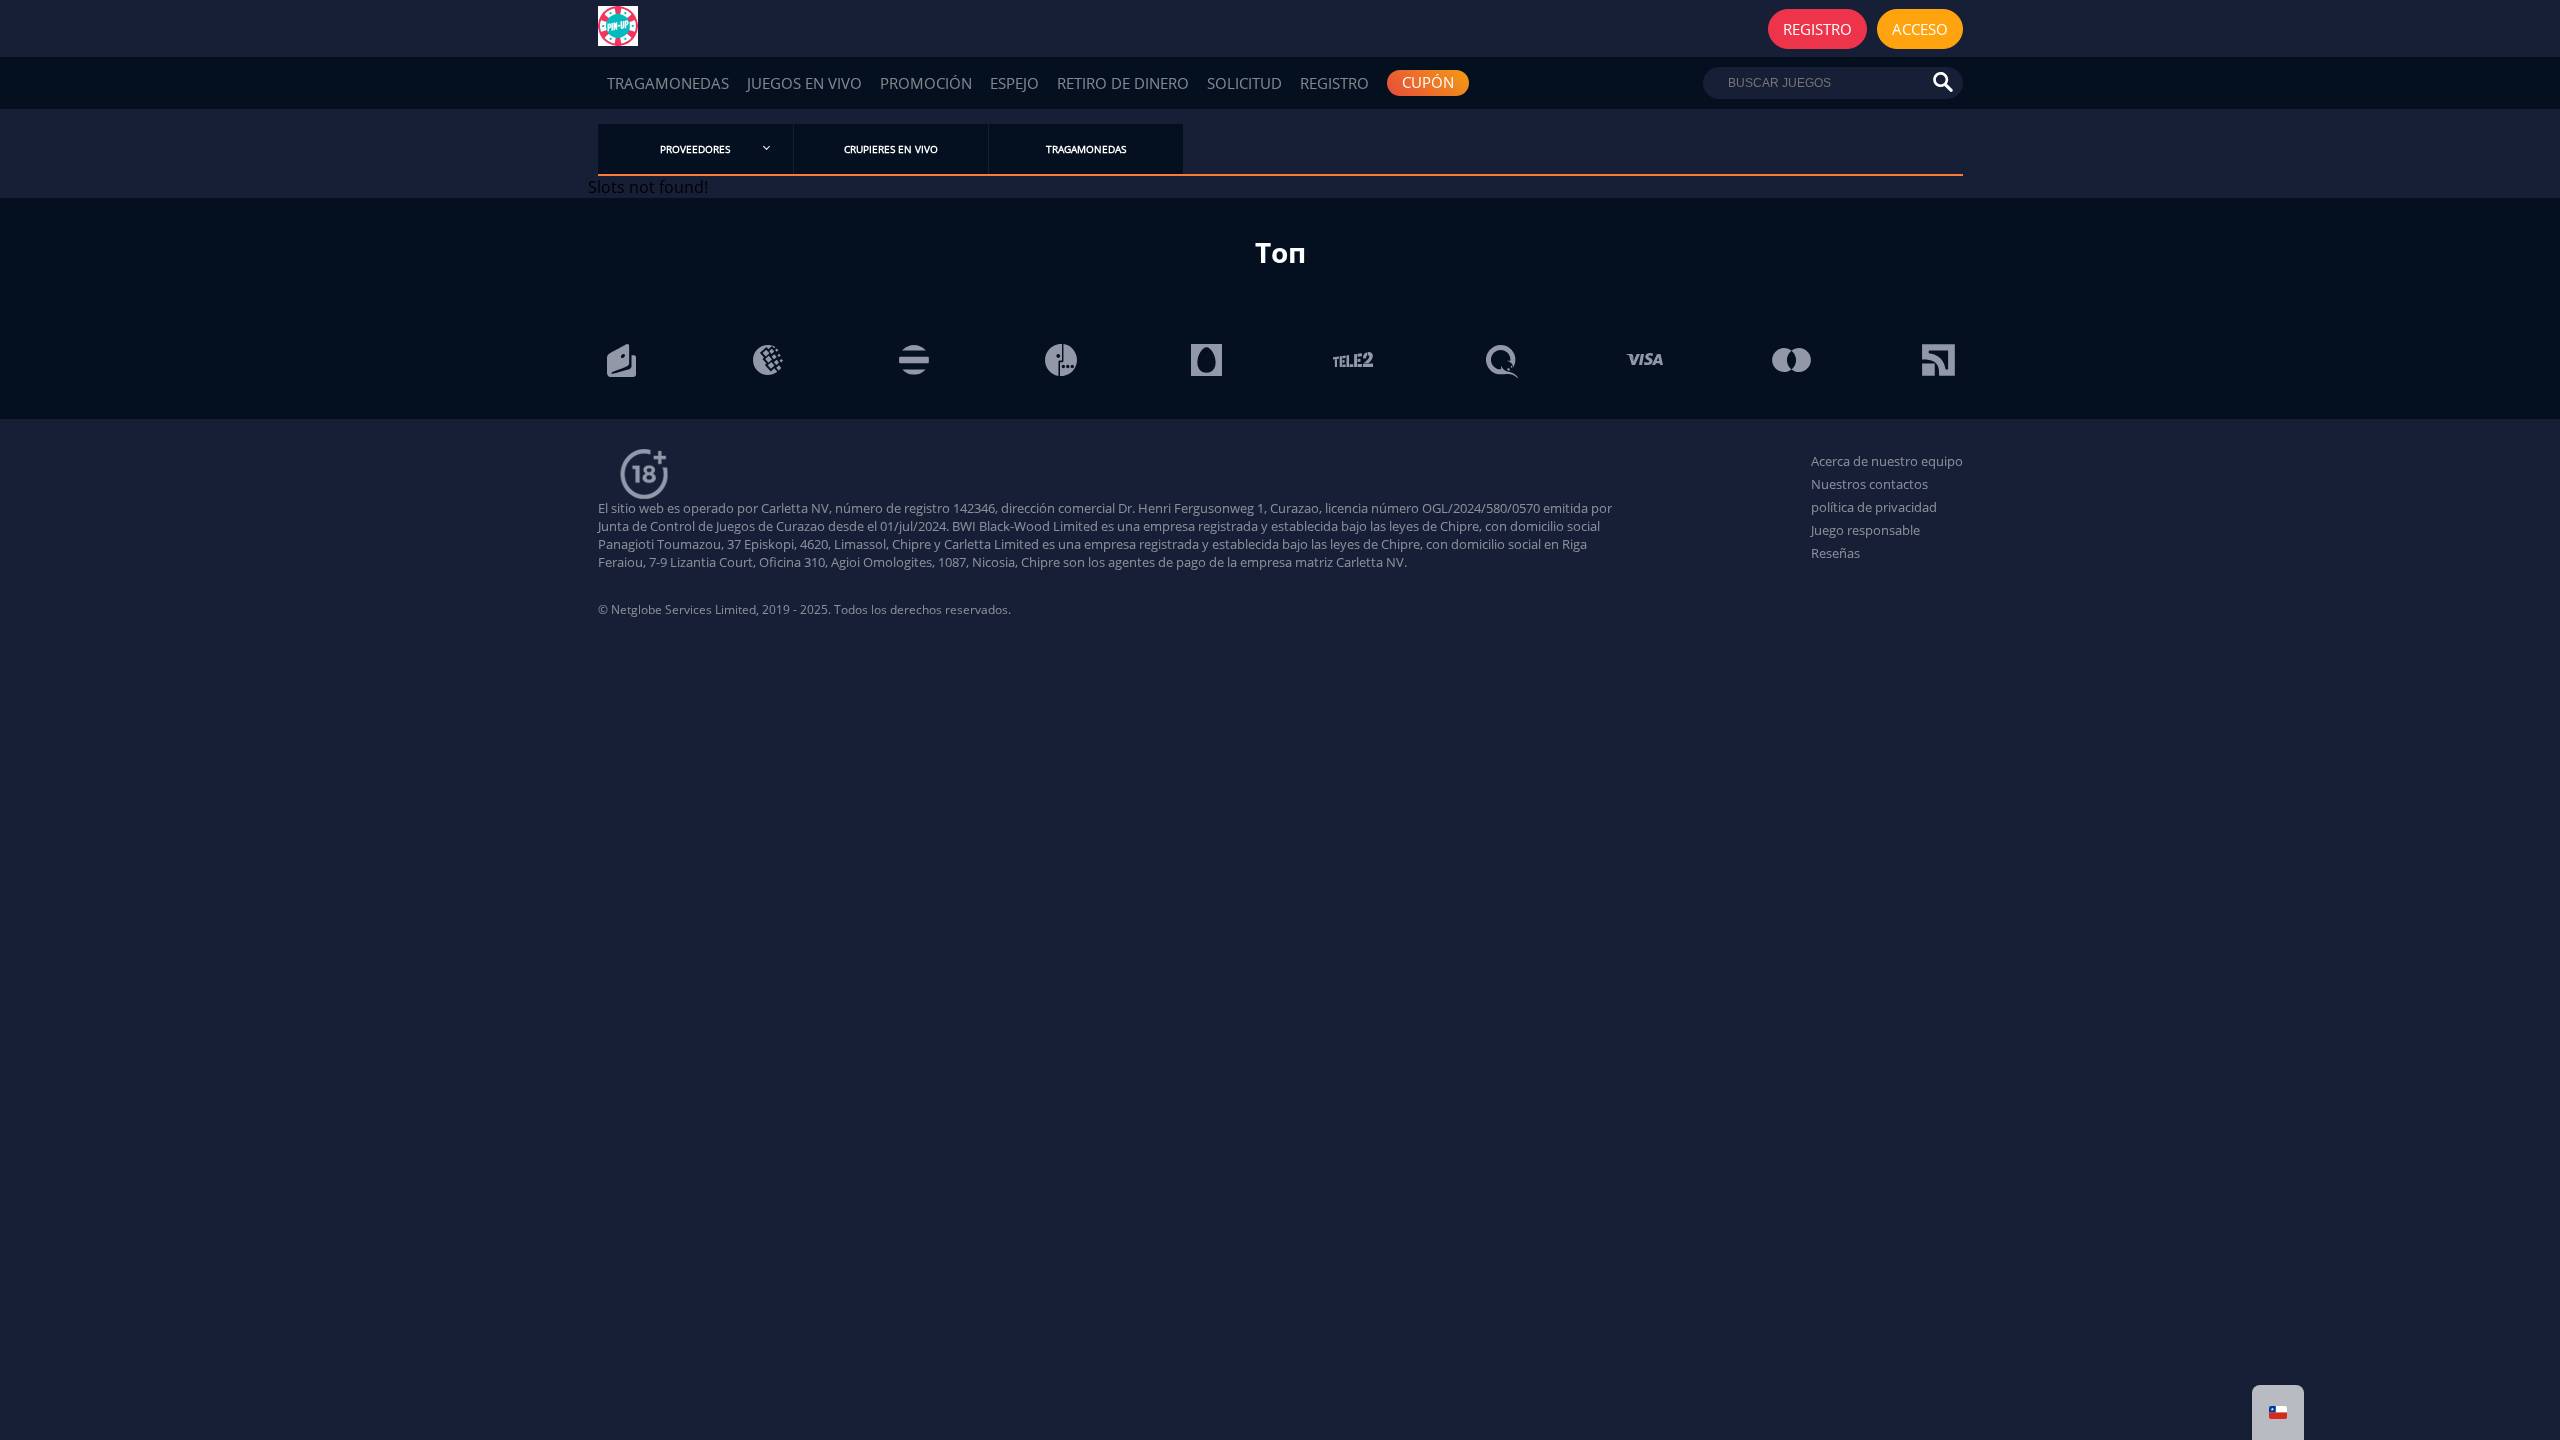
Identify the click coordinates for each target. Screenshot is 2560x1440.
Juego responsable (1865, 530)
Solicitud (1244, 83)
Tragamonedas (668, 83)
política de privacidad (1874, 507)
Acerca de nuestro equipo (1887, 461)
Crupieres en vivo (891, 149)
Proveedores (695, 149)
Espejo (1014, 83)
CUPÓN (1428, 82)
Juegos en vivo (804, 83)
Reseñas (1835, 553)
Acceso (1920, 29)
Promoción (926, 83)
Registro (1817, 29)
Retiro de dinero (1123, 83)
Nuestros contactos (1869, 484)
